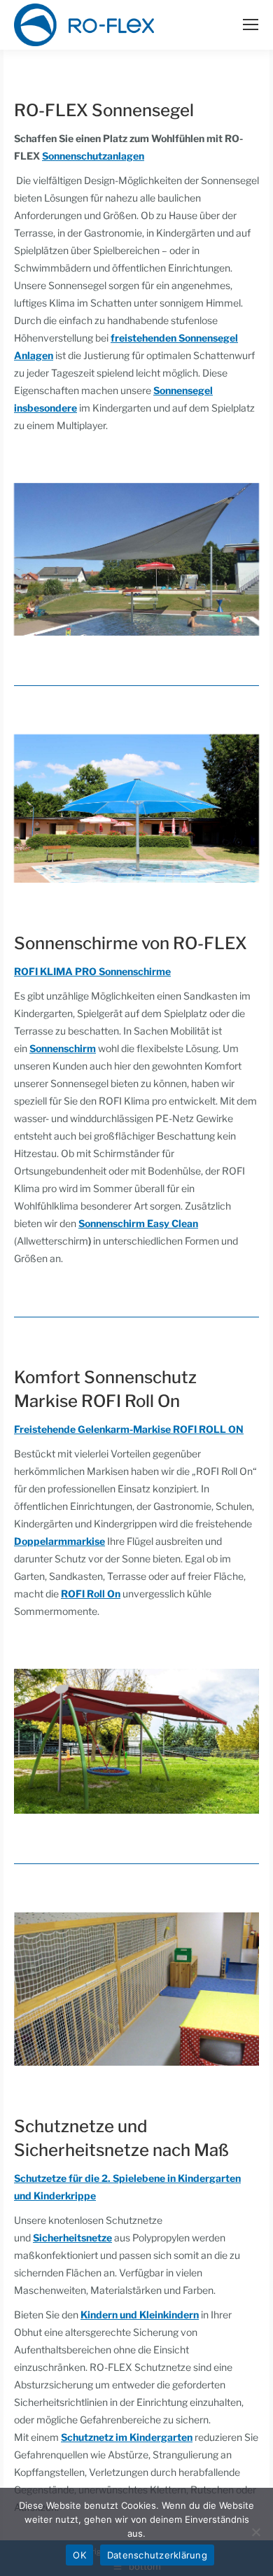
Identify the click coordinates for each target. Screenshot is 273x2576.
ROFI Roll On (91, 1594)
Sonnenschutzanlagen (93, 156)
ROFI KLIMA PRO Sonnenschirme (92, 971)
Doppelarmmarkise (59, 1541)
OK (79, 2555)
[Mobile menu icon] (251, 24)
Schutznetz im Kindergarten (127, 2437)
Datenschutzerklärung (157, 2555)
